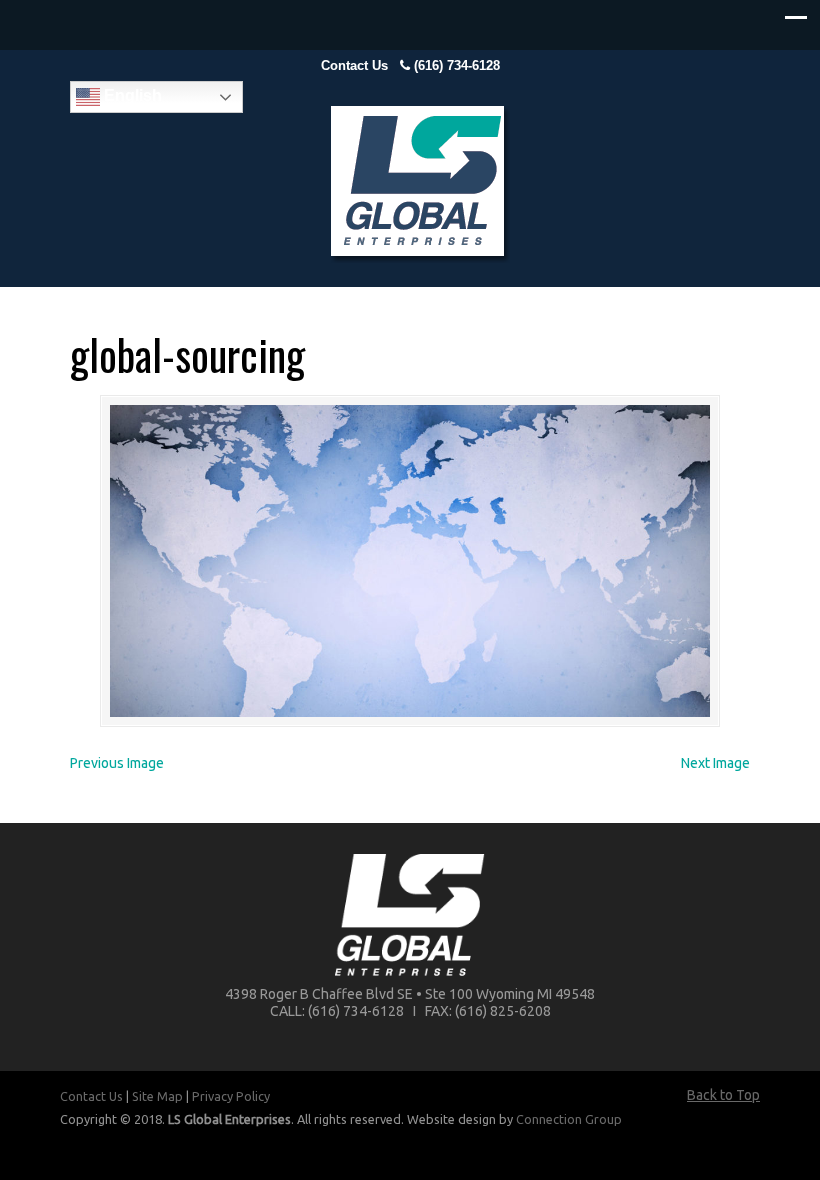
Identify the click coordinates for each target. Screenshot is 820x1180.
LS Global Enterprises (420, 184)
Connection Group (569, 1119)
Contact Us (354, 65)
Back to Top (723, 1095)
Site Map (157, 1096)
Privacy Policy (231, 1096)
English (131, 95)
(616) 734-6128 (457, 65)
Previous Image (117, 763)
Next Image (715, 763)
